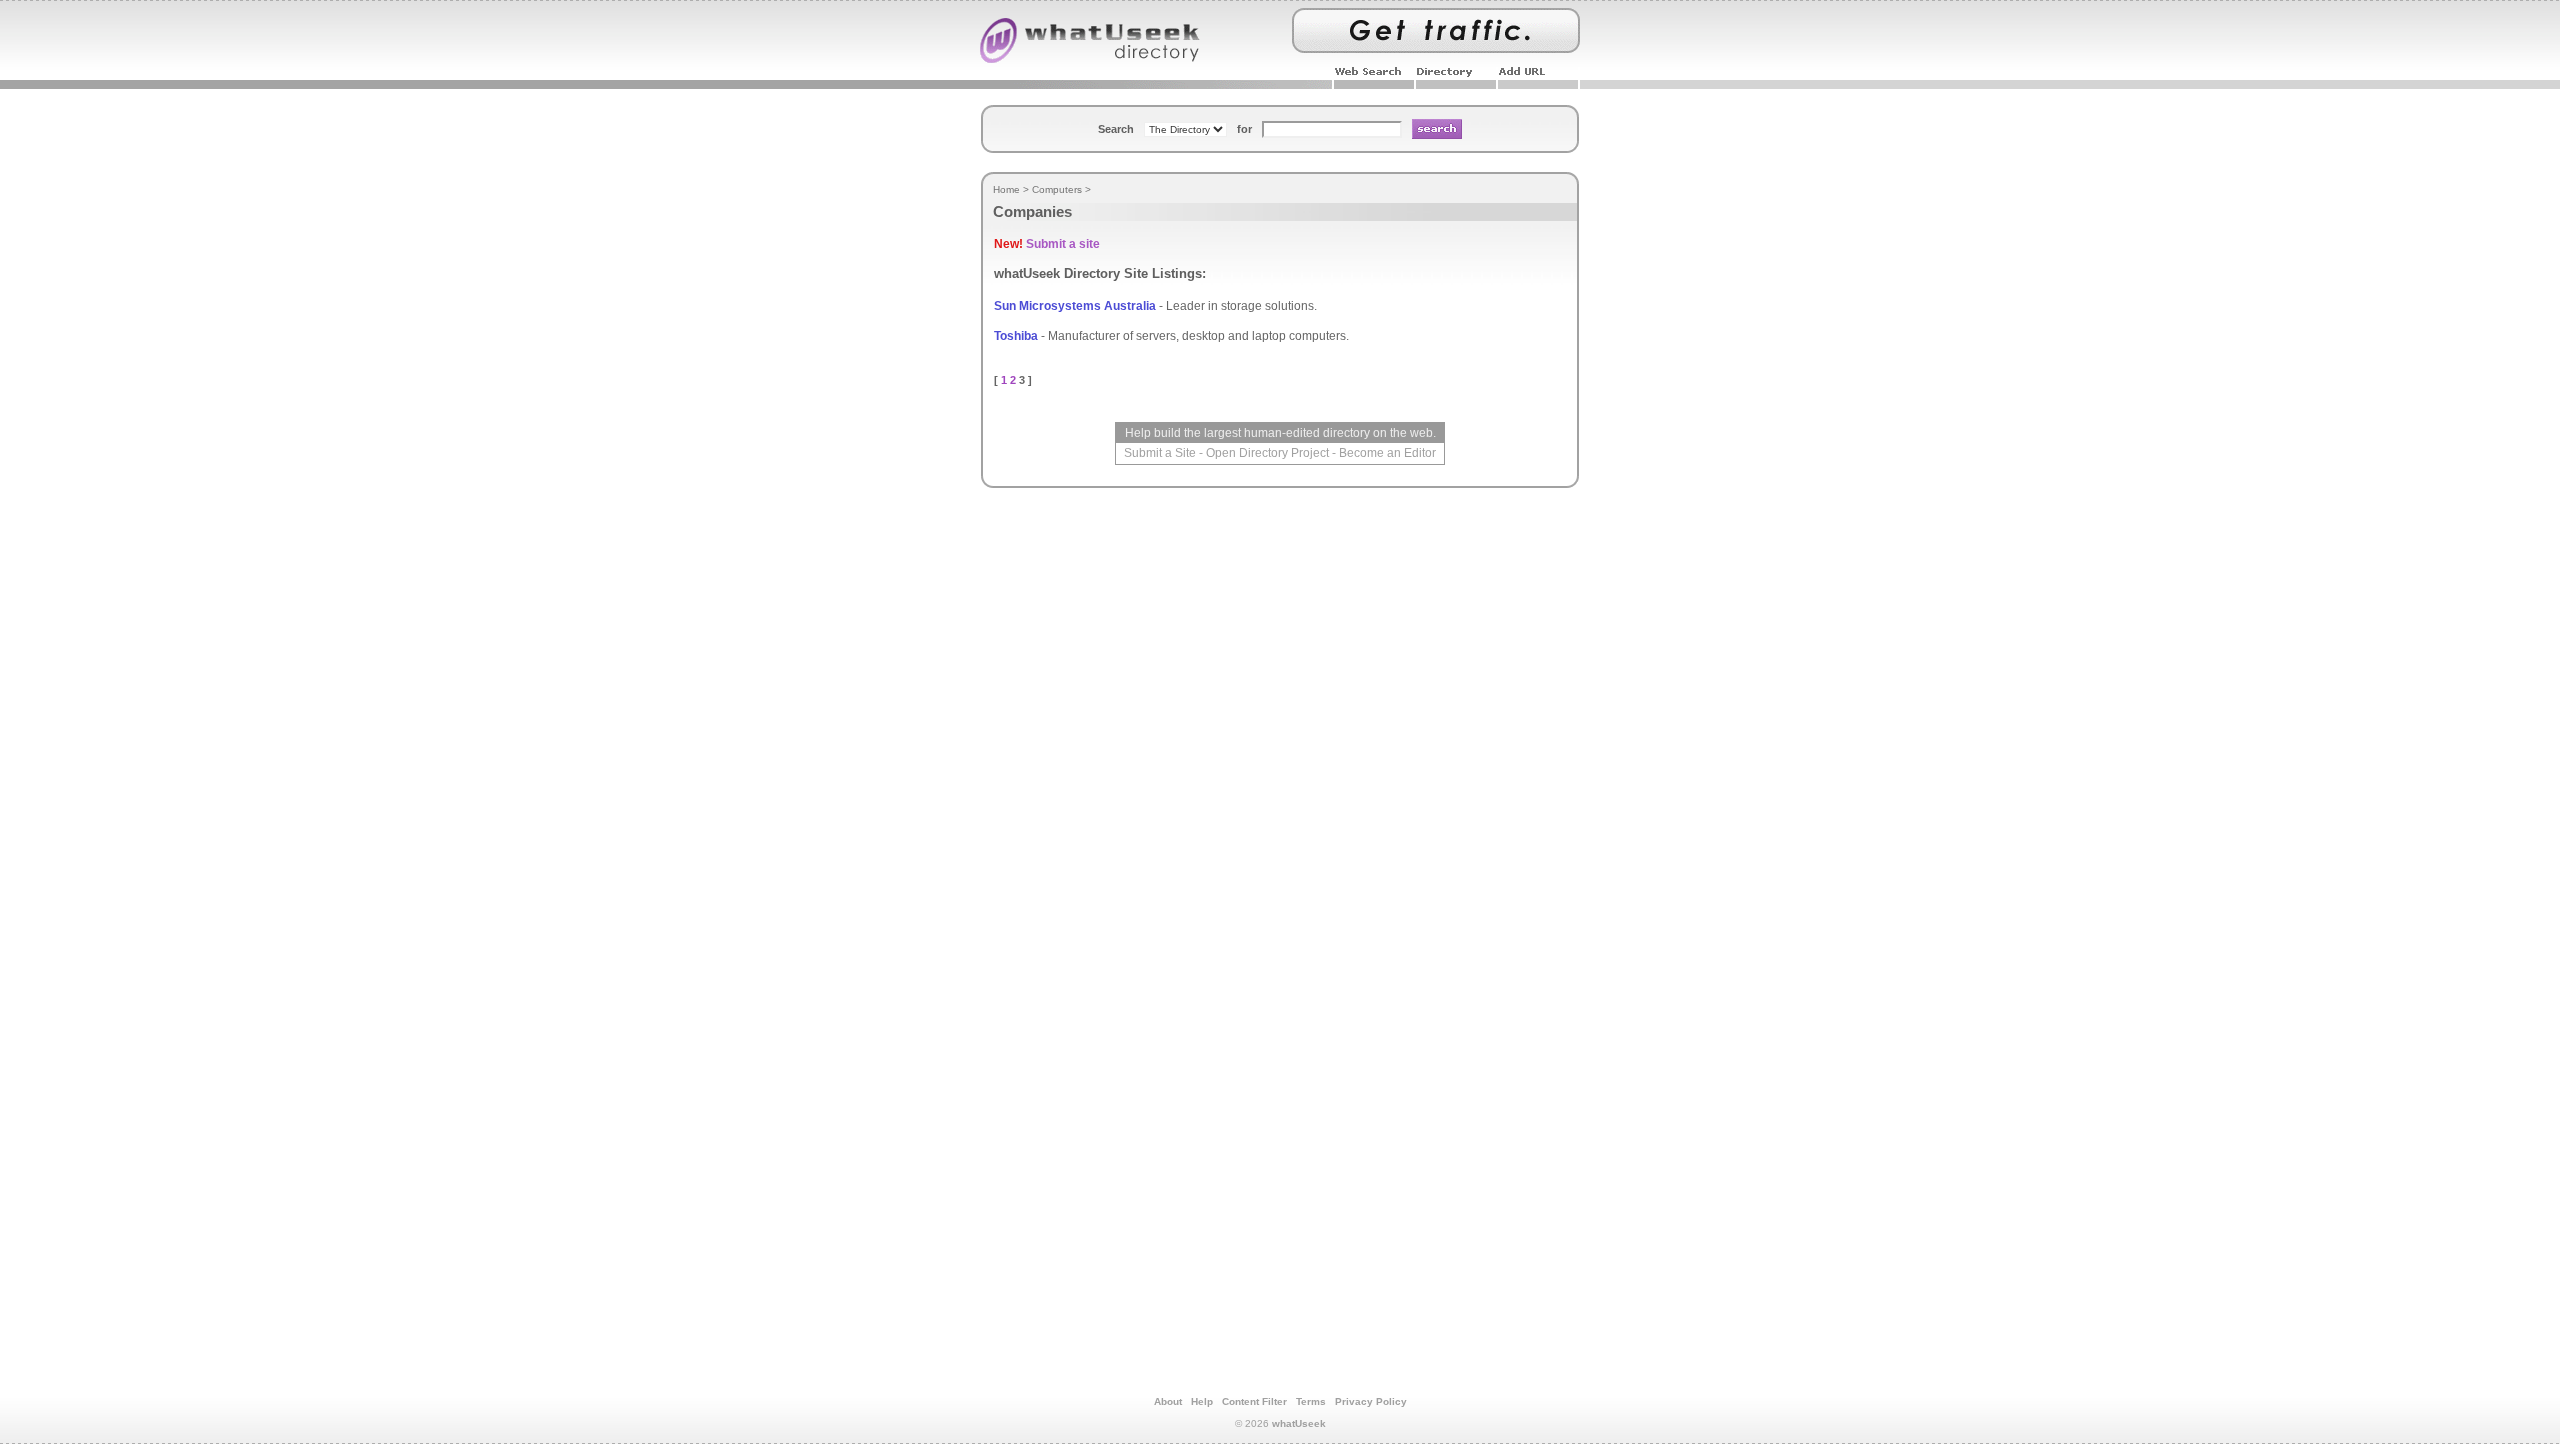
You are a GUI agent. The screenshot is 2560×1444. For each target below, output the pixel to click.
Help (1202, 1401)
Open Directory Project (1267, 453)
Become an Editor (1387, 453)
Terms (1311, 1401)
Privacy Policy (1371, 1401)
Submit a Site (1160, 453)
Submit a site (1063, 244)
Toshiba (1016, 336)
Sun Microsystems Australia (1075, 306)
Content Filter (1254, 1401)
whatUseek (1299, 1423)
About (1168, 1401)
